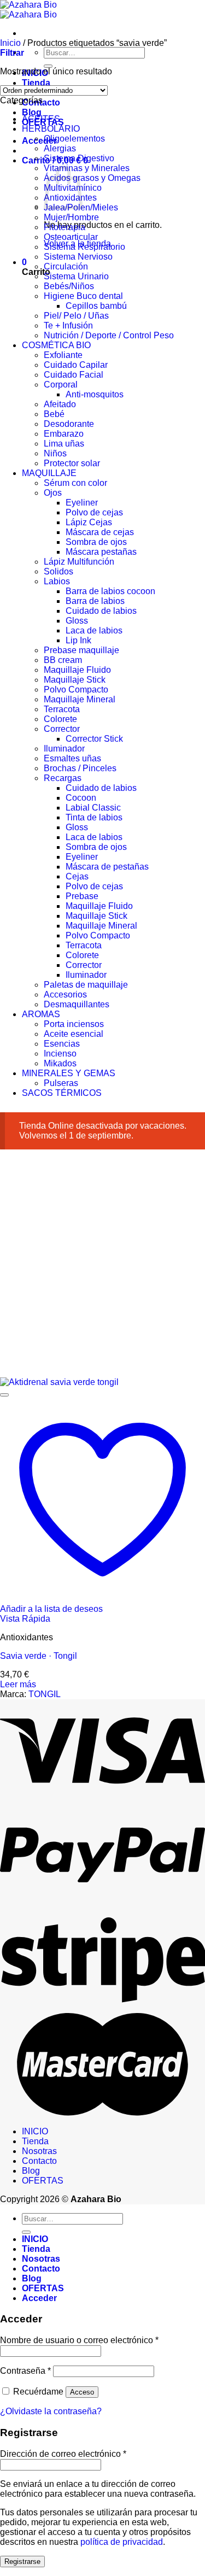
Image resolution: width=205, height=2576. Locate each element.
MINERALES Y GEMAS (69, 1073)
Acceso (82, 2392)
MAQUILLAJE (49, 473)
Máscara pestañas (101, 552)
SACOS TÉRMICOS (62, 1093)
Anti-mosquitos (95, 394)
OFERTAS (43, 2181)
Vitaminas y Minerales (87, 168)
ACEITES (41, 119)
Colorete (60, 719)
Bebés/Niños (69, 286)
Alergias (60, 148)
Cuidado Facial (74, 375)
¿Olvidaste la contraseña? (51, 2411)
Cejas (77, 876)
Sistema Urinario (76, 276)
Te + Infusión (68, 325)
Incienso (60, 1054)
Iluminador (64, 749)
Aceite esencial (74, 1034)
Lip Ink (78, 640)
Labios (57, 581)
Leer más (18, 1684)
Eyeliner (82, 503)
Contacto (39, 2161)
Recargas (63, 778)
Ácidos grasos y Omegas (92, 178)
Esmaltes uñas (72, 758)
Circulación (66, 266)
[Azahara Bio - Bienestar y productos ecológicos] (28, 10)
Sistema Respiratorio (84, 247)
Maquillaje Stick (75, 680)
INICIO (35, 2131)
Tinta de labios (94, 817)
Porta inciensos (74, 1024)
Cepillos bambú (96, 306)
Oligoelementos (74, 139)
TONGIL (45, 1694)
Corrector (62, 729)
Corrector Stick (94, 739)
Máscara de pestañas (107, 867)
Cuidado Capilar (76, 365)
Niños (55, 453)
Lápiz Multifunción (79, 562)
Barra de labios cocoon (110, 591)
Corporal (61, 385)
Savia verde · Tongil (39, 1656)
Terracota (62, 709)
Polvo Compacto (76, 690)
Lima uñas (64, 444)
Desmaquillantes (77, 1004)
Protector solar (72, 463)
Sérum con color (75, 483)
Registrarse (22, 2562)
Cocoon (81, 798)
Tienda (36, 83)
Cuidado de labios (101, 611)
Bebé (54, 414)
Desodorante (69, 424)
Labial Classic (93, 808)
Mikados (60, 1063)
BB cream (63, 660)
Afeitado (60, 404)
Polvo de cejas (94, 512)
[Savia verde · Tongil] (59, 1382)
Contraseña (25, 2371)
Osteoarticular (71, 237)
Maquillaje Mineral (80, 699)
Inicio (10, 43)
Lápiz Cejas (89, 522)
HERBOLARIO (51, 129)
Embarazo (64, 434)
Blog (32, 112)
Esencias (62, 1044)
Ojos (53, 493)
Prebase (82, 896)
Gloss (77, 621)
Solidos (58, 571)
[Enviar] (48, 66)
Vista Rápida (25, 1619)
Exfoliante (63, 355)
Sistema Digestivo (79, 158)
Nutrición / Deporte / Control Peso (109, 335)
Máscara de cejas (100, 532)
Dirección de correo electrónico (63, 2454)
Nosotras (39, 2151)
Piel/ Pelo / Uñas (76, 316)
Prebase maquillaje (81, 650)
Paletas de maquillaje (86, 985)
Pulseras (61, 1083)
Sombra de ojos (96, 542)
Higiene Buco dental (83, 296)
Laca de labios (94, 630)
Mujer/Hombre (71, 217)
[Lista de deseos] (4, 1395)
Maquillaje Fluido (77, 670)
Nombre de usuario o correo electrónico (79, 2340)
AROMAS (41, 1014)
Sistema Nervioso (78, 257)
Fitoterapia (65, 227)
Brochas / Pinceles (80, 768)
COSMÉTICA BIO (56, 345)
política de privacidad (122, 2542)
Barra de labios (95, 601)
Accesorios (65, 994)
